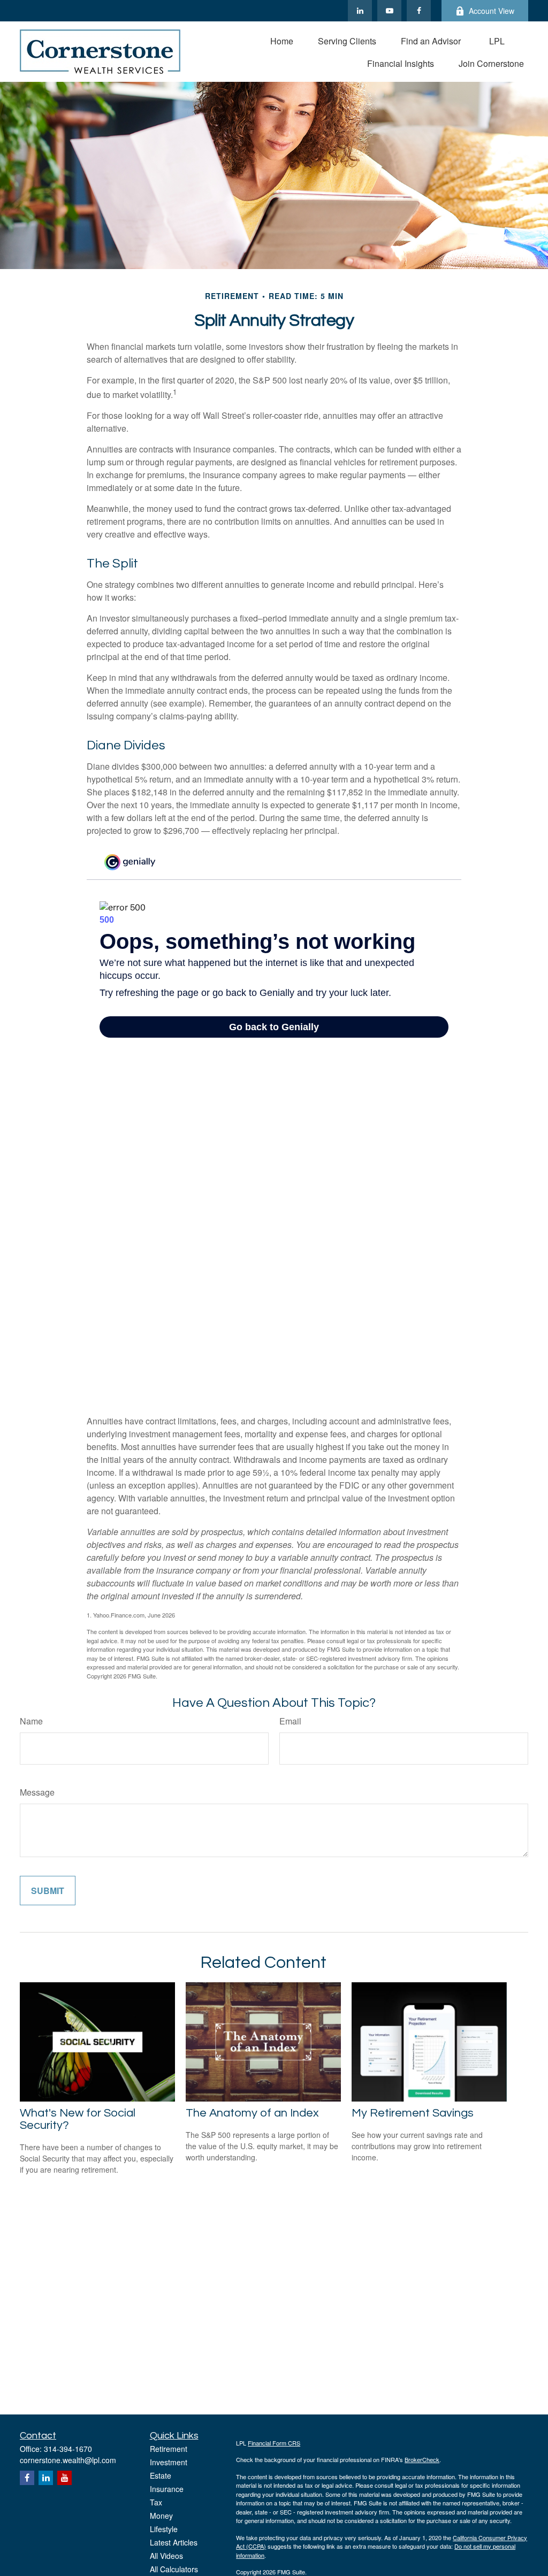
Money (161, 2516)
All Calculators (174, 2569)
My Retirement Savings (413, 2113)
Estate (161, 2475)
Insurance (167, 2489)
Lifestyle (164, 2529)
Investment (169, 2462)
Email (290, 1721)
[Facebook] (419, 11)
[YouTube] (389, 11)
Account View (492, 11)
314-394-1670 (68, 2449)
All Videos (166, 2556)
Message (37, 1792)
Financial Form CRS (274, 2443)
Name (31, 1721)
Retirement (169, 2449)
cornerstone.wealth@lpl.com (68, 2460)
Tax (156, 2502)
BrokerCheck (422, 2459)
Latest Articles (174, 2542)
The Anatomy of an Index (252, 2113)
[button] (282, 40)
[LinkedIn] (360, 11)
